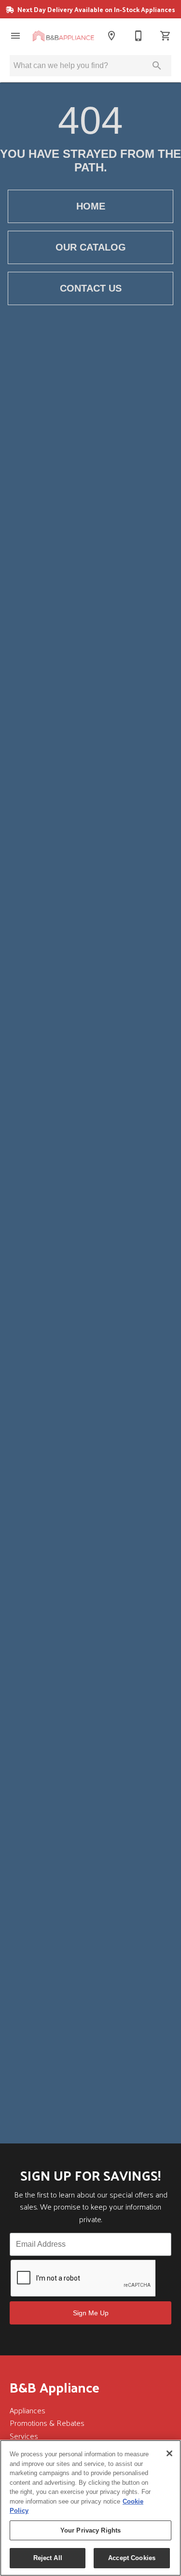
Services (24, 2436)
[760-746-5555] (139, 36)
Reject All (48, 2558)
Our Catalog (91, 247)
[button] (15, 36)
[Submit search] (157, 66)
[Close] (169, 2453)
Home (91, 206)
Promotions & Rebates (47, 2423)
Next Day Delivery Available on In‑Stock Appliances (96, 9)
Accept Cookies (132, 2558)
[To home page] (63, 36)
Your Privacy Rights (90, 2530)
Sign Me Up (91, 2313)
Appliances (28, 2410)
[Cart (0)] (166, 36)
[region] (90, 2508)
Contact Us (91, 288)
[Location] (111, 36)
